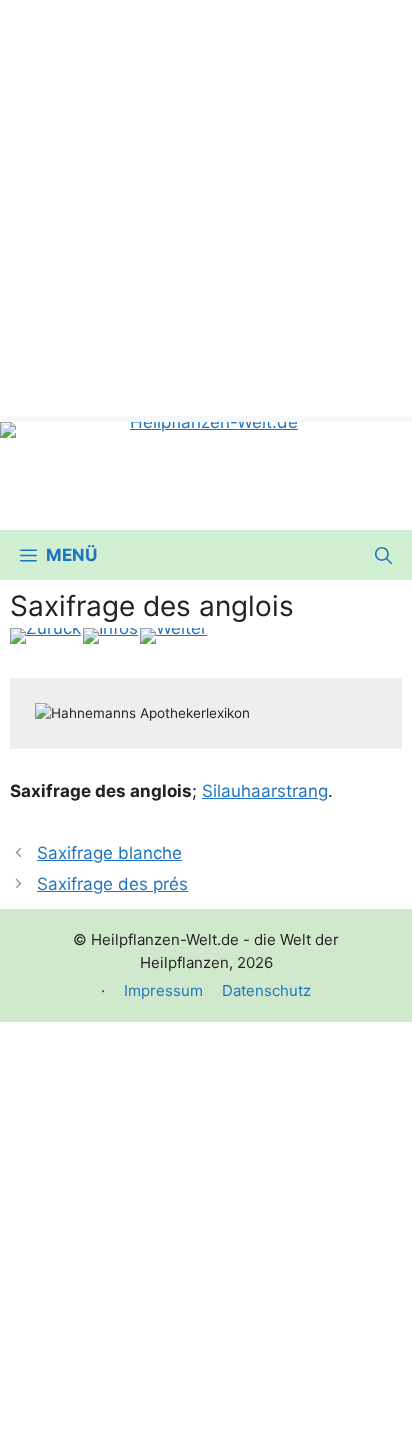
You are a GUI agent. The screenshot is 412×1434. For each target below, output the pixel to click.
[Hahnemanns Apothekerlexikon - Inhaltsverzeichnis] (110, 636)
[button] (383, 555)
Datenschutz (266, 990)
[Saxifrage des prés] (173, 636)
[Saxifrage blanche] (45, 636)
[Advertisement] (206, 206)
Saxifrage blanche (109, 853)
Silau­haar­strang (265, 791)
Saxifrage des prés (112, 884)
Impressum (163, 990)
